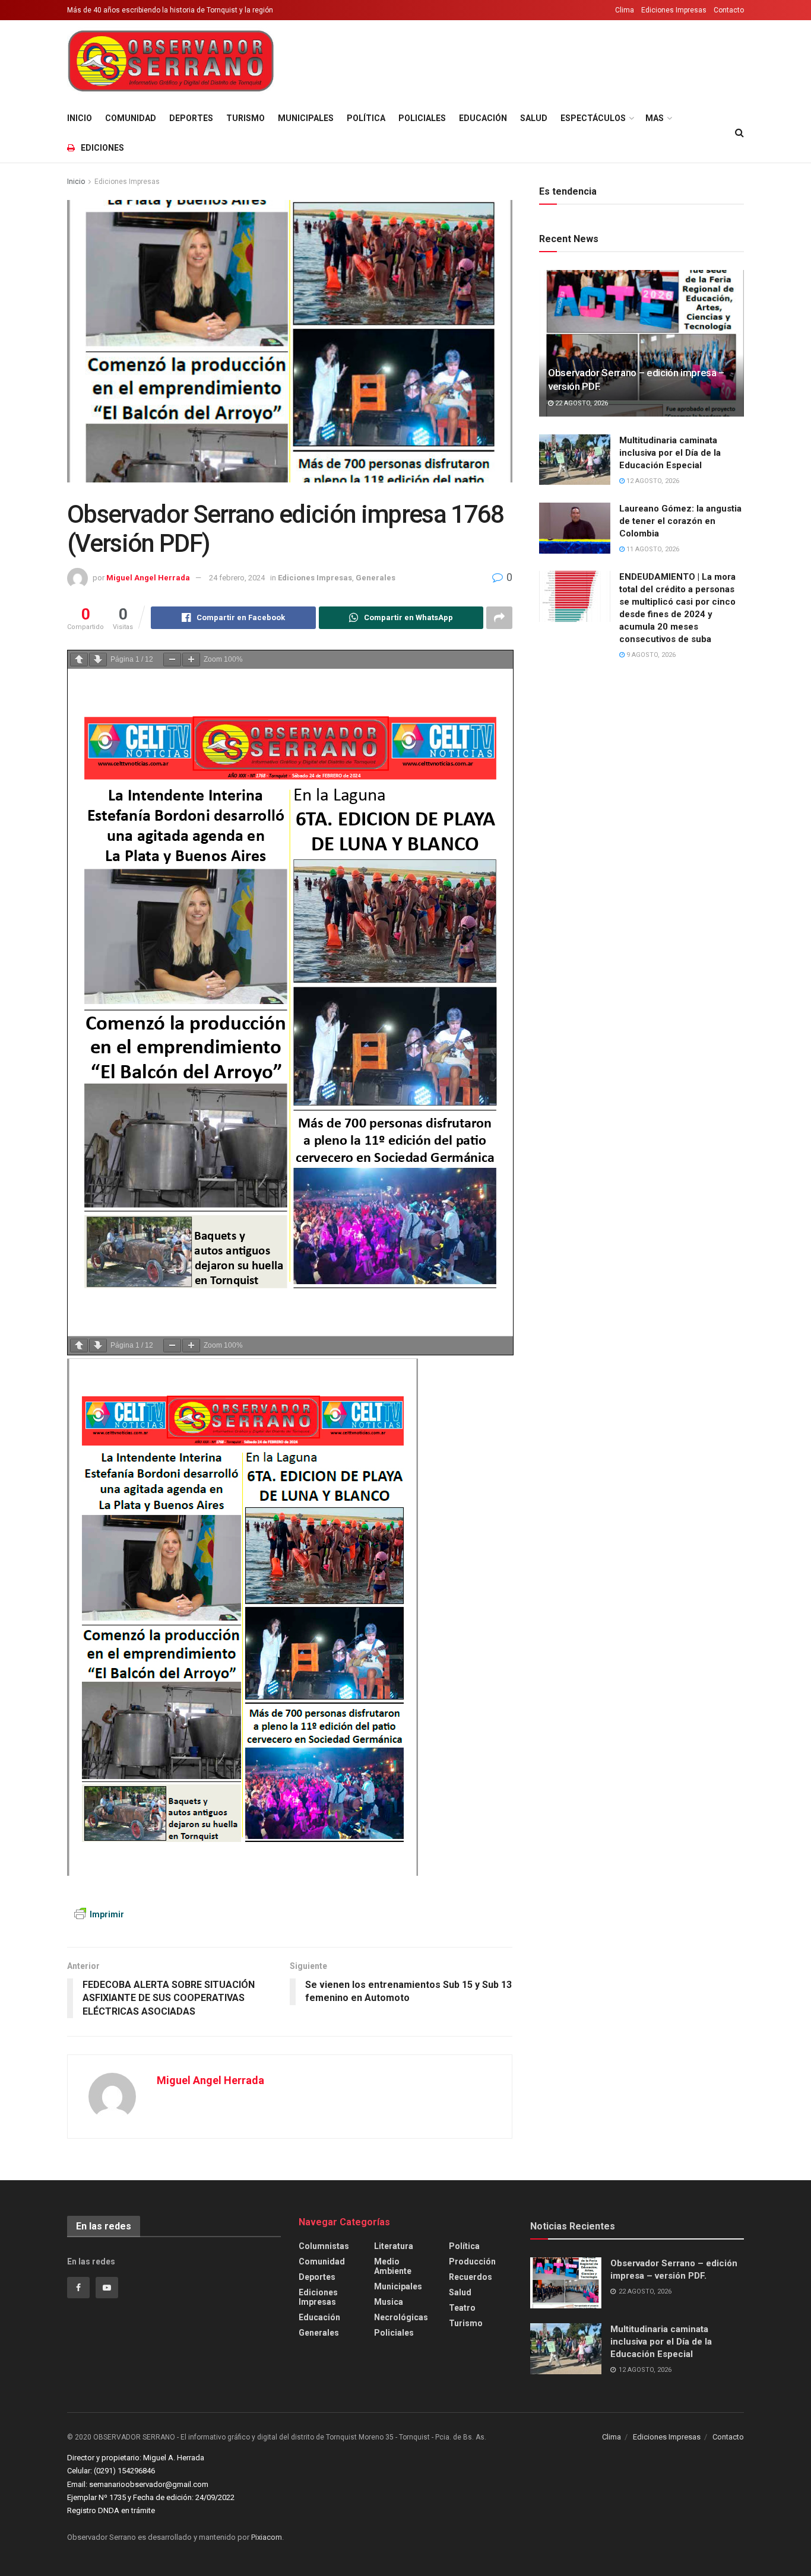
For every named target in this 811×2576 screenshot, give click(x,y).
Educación (483, 118)
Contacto (729, 10)
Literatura (394, 2246)
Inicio (80, 118)
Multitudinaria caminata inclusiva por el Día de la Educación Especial (670, 453)
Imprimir (107, 1914)
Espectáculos (593, 118)
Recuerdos (471, 2277)
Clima (625, 10)
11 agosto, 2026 (652, 549)
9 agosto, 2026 (650, 655)
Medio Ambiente (393, 2266)
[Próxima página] (98, 660)
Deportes (191, 118)
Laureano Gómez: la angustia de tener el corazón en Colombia (680, 521)
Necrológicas (401, 2317)
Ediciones (102, 148)
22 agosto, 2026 (581, 403)
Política (366, 118)
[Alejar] (172, 660)
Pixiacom (267, 2537)
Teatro (462, 2308)
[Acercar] (191, 660)
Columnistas (324, 2246)
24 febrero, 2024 (237, 578)
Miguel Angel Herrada (148, 578)
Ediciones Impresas (674, 10)
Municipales (306, 118)
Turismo (245, 118)
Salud (534, 118)
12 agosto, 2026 (652, 481)
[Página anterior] (79, 660)
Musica (389, 2302)
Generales (376, 578)
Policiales (422, 118)
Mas (655, 118)
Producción (472, 2261)
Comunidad (131, 118)
